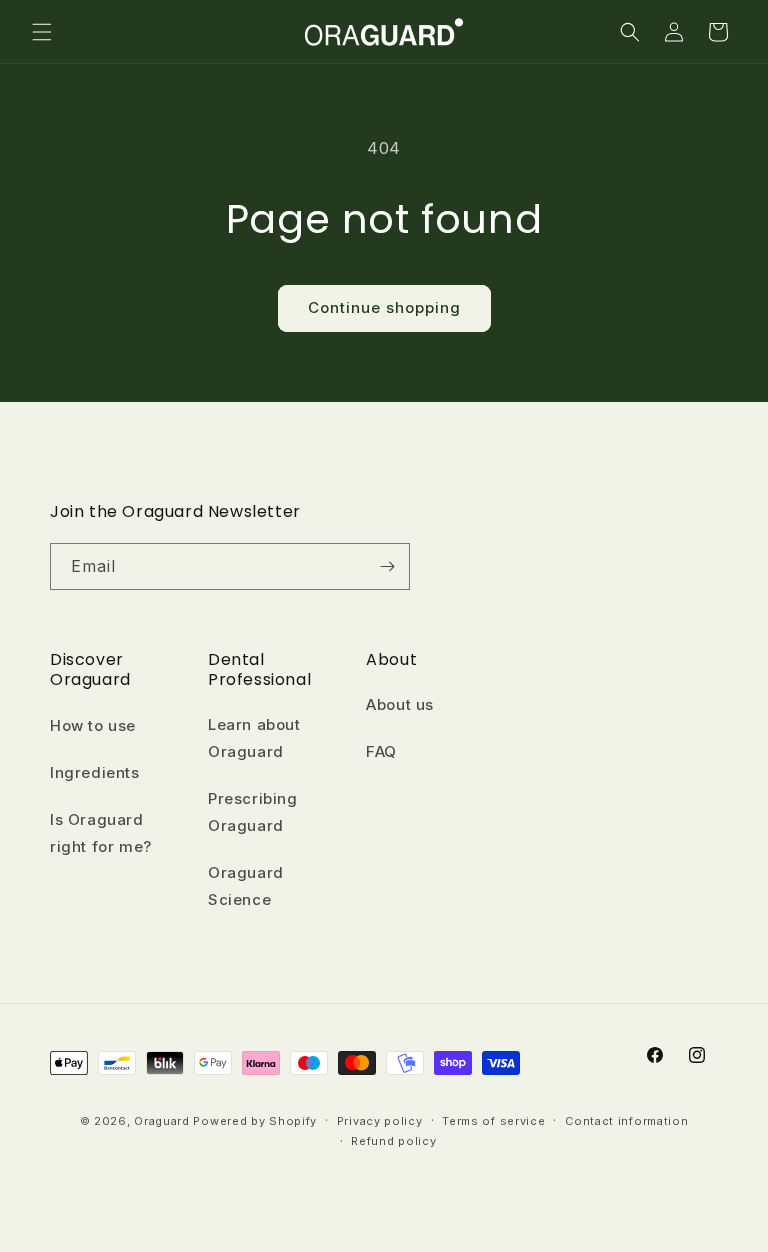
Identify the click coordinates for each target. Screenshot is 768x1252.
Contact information (626, 1121)
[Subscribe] (387, 566)
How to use (93, 725)
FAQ (381, 751)
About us (400, 704)
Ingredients (95, 772)
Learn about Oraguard (254, 738)
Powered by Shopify (255, 1121)
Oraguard (163, 1121)
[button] (42, 32)
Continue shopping (384, 307)
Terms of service (493, 1121)
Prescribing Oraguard (253, 812)
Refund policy (393, 1141)
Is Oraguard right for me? (101, 833)
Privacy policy (380, 1121)
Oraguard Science (246, 886)
